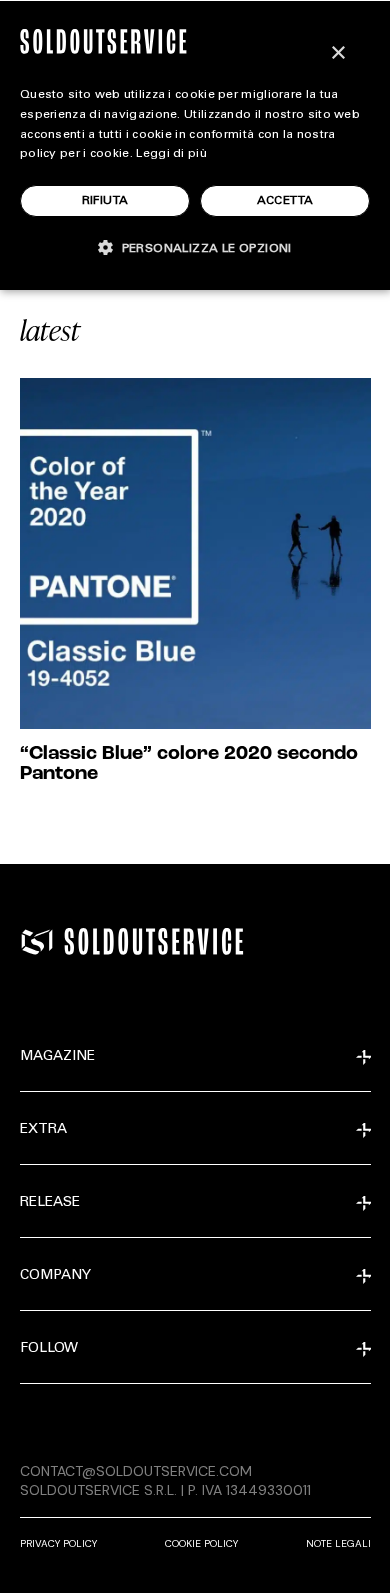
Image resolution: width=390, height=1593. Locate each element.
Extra (43, 1130)
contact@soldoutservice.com (136, 1471)
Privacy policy (58, 1543)
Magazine (57, 1057)
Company (55, 1276)
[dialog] (195, 145)
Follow (49, 1349)
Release (50, 1203)
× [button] (337, 53)
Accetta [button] (285, 201)
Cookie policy (201, 1543)
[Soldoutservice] (37, 942)
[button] (195, 247)
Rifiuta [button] (105, 201)
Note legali (338, 1543)
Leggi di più (171, 154)
